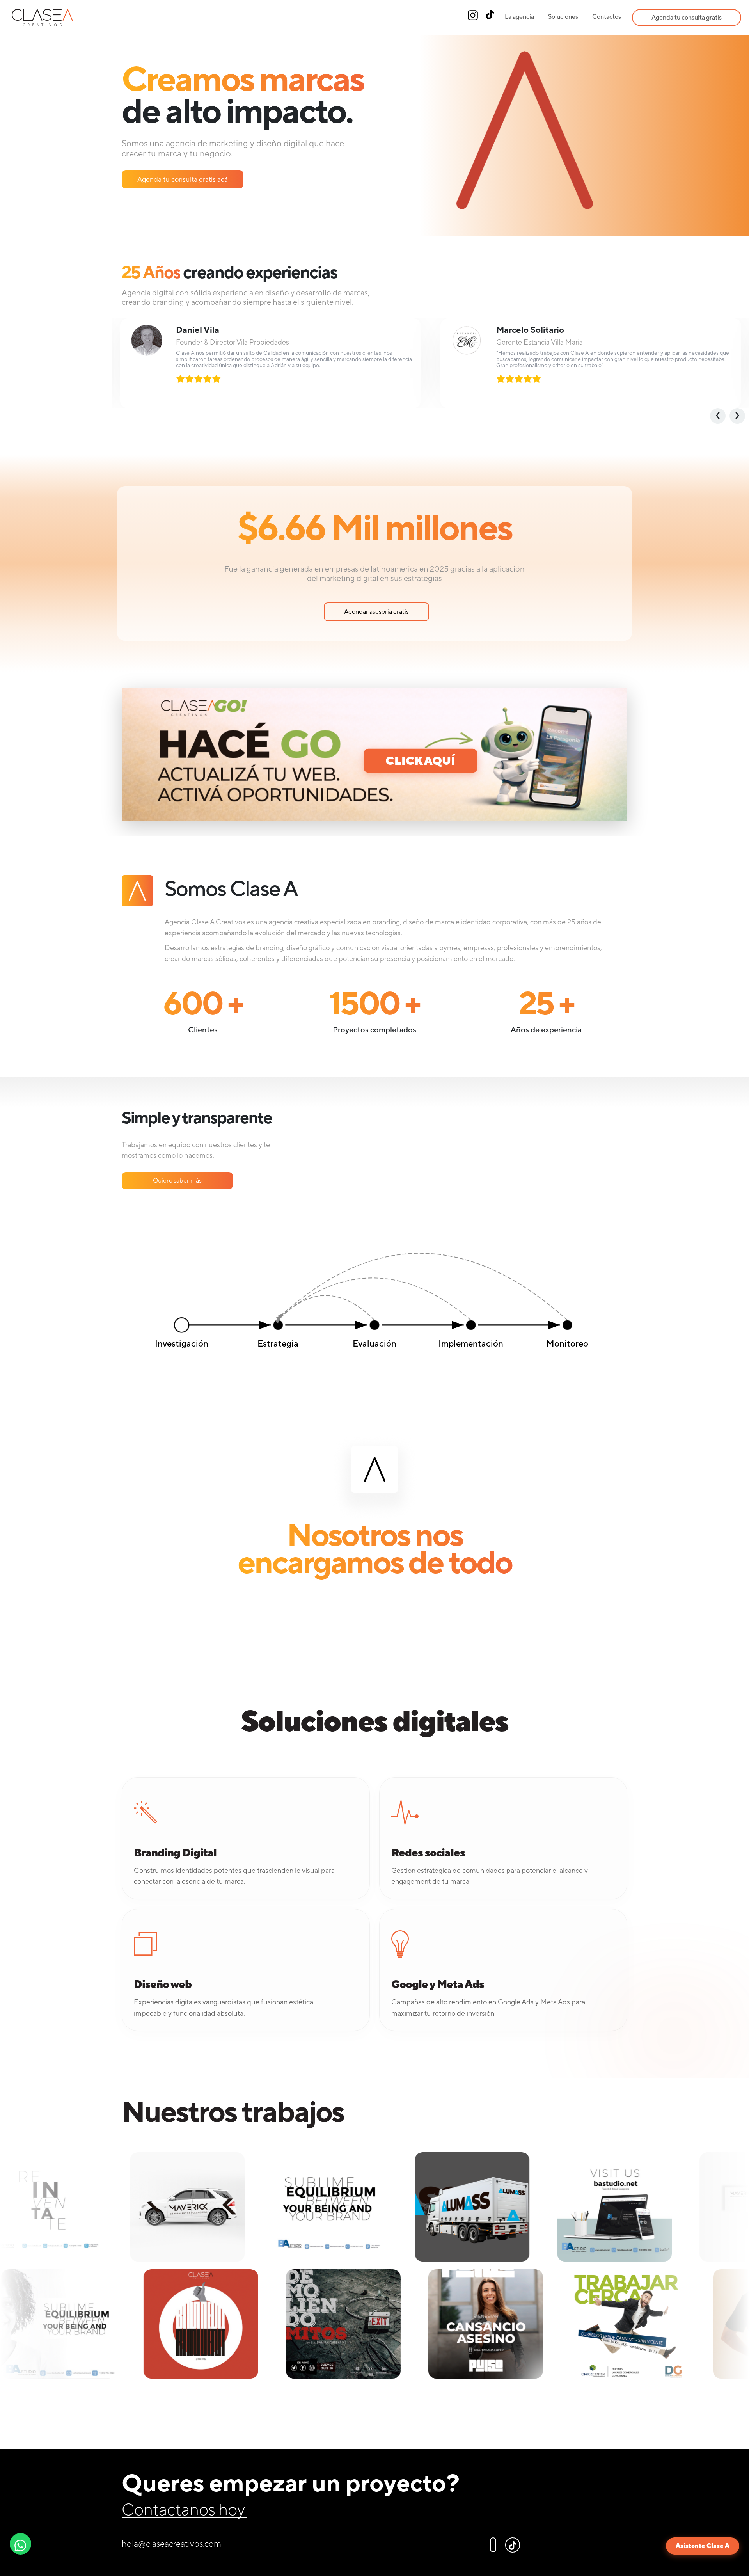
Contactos (607, 17)
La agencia (519, 17)
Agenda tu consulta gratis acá (183, 179)
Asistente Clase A (703, 2546)
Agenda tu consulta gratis (687, 17)
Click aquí (420, 760)
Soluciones (563, 17)
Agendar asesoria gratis (376, 612)
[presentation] (720, 416)
